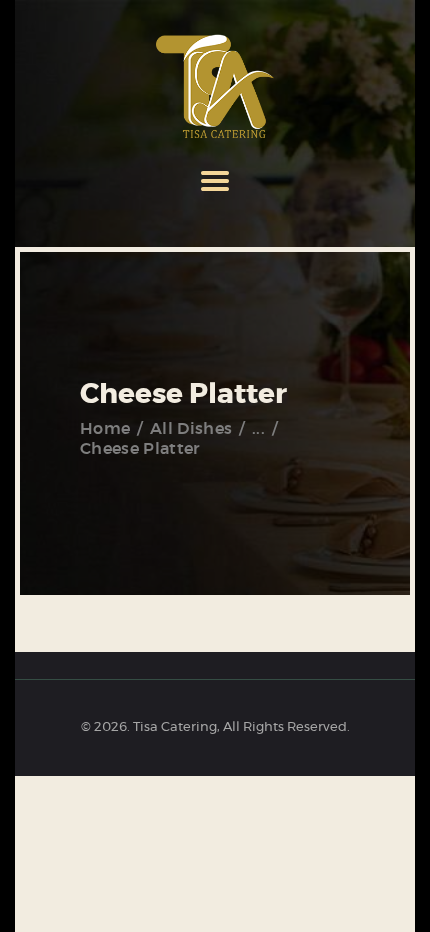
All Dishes (191, 429)
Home (105, 429)
